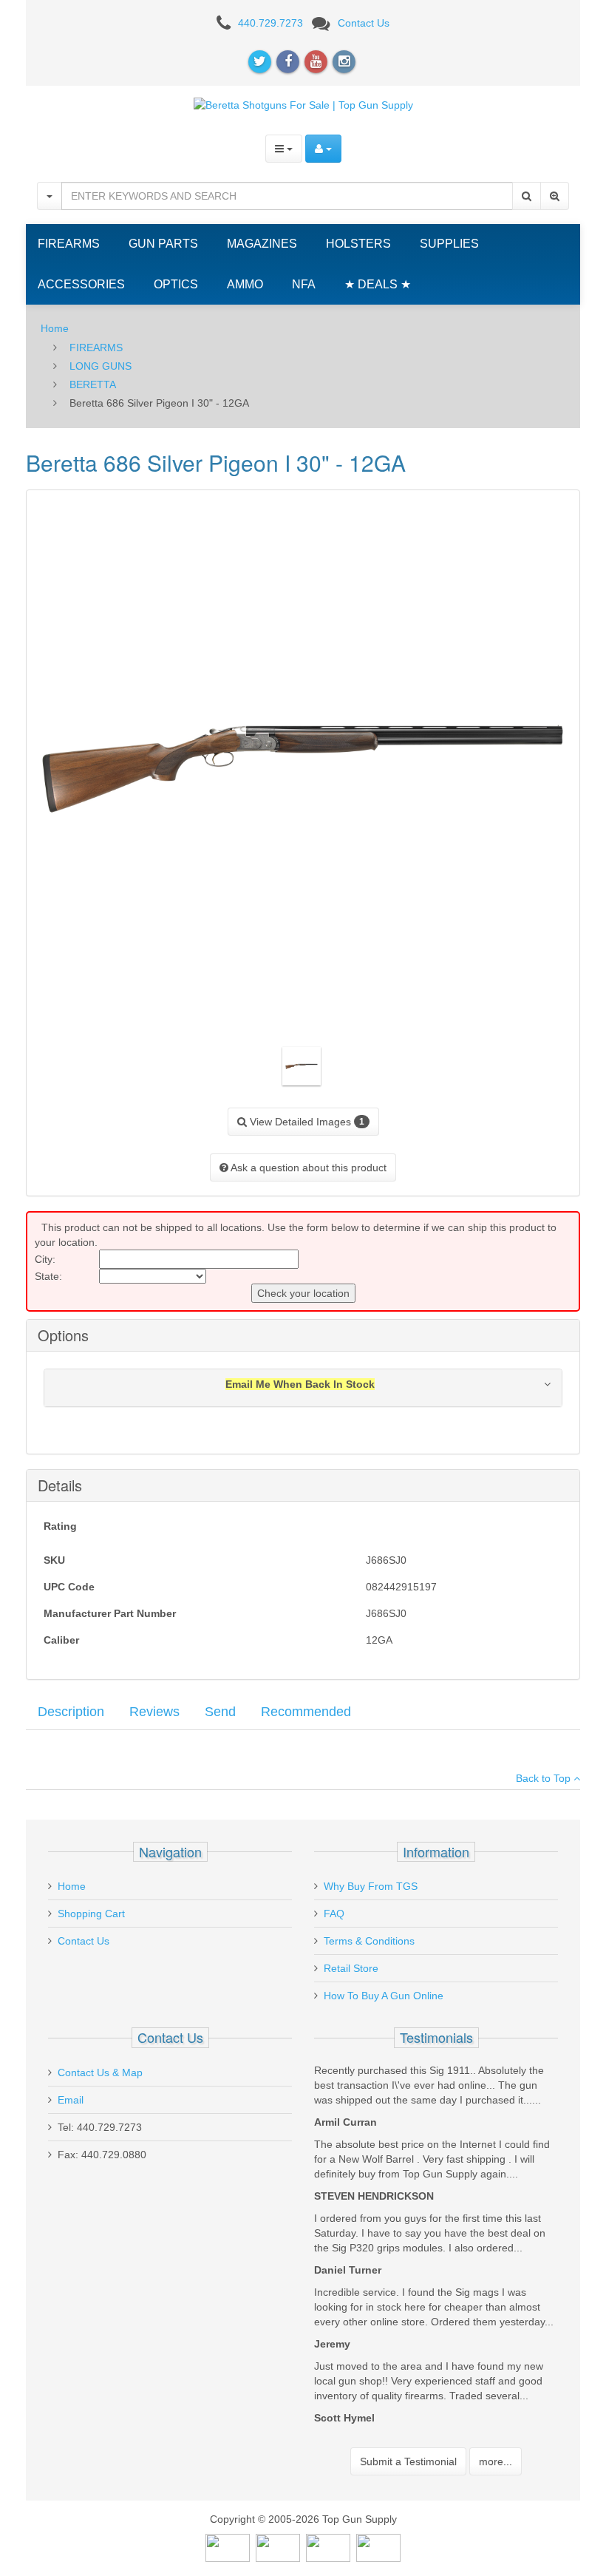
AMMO (245, 284)
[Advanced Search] (555, 196)
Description (71, 1712)
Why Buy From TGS (371, 1886)
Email (71, 2100)
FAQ (334, 1914)
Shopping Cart (91, 1914)
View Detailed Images (306, 1122)
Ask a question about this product (307, 1167)
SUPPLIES (449, 244)
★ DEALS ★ (378, 284)
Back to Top (545, 1778)
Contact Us (364, 23)
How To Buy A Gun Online (384, 1996)
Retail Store (351, 1968)
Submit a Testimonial (408, 2461)
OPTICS (176, 284)
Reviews (154, 1712)
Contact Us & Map (100, 2072)
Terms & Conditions (369, 1941)
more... (496, 2461)
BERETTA (93, 384)
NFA (304, 284)
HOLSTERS (358, 244)
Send (220, 1712)
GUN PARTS (163, 244)
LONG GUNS (101, 366)
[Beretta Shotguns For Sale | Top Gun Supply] (303, 104)
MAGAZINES (262, 244)
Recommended (306, 1712)
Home (55, 328)
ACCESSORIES (81, 284)
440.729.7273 (270, 23)
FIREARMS (69, 244)
